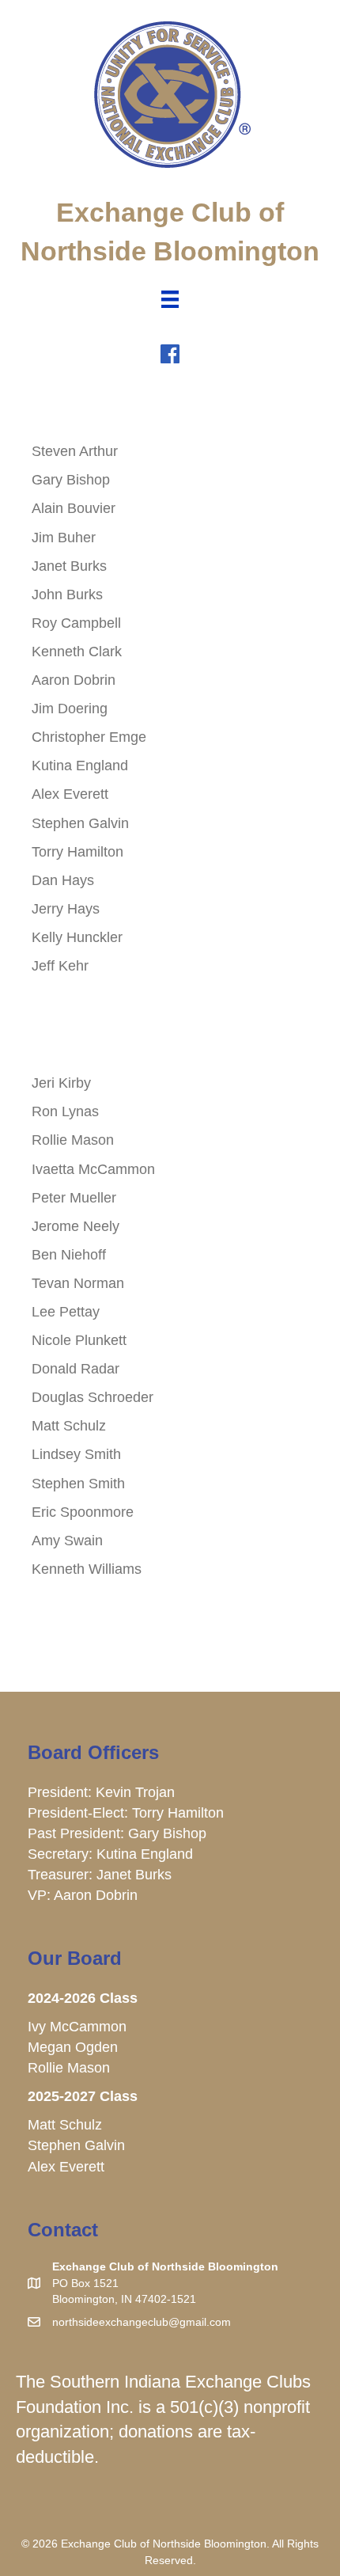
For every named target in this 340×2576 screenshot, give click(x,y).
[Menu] (170, 299)
